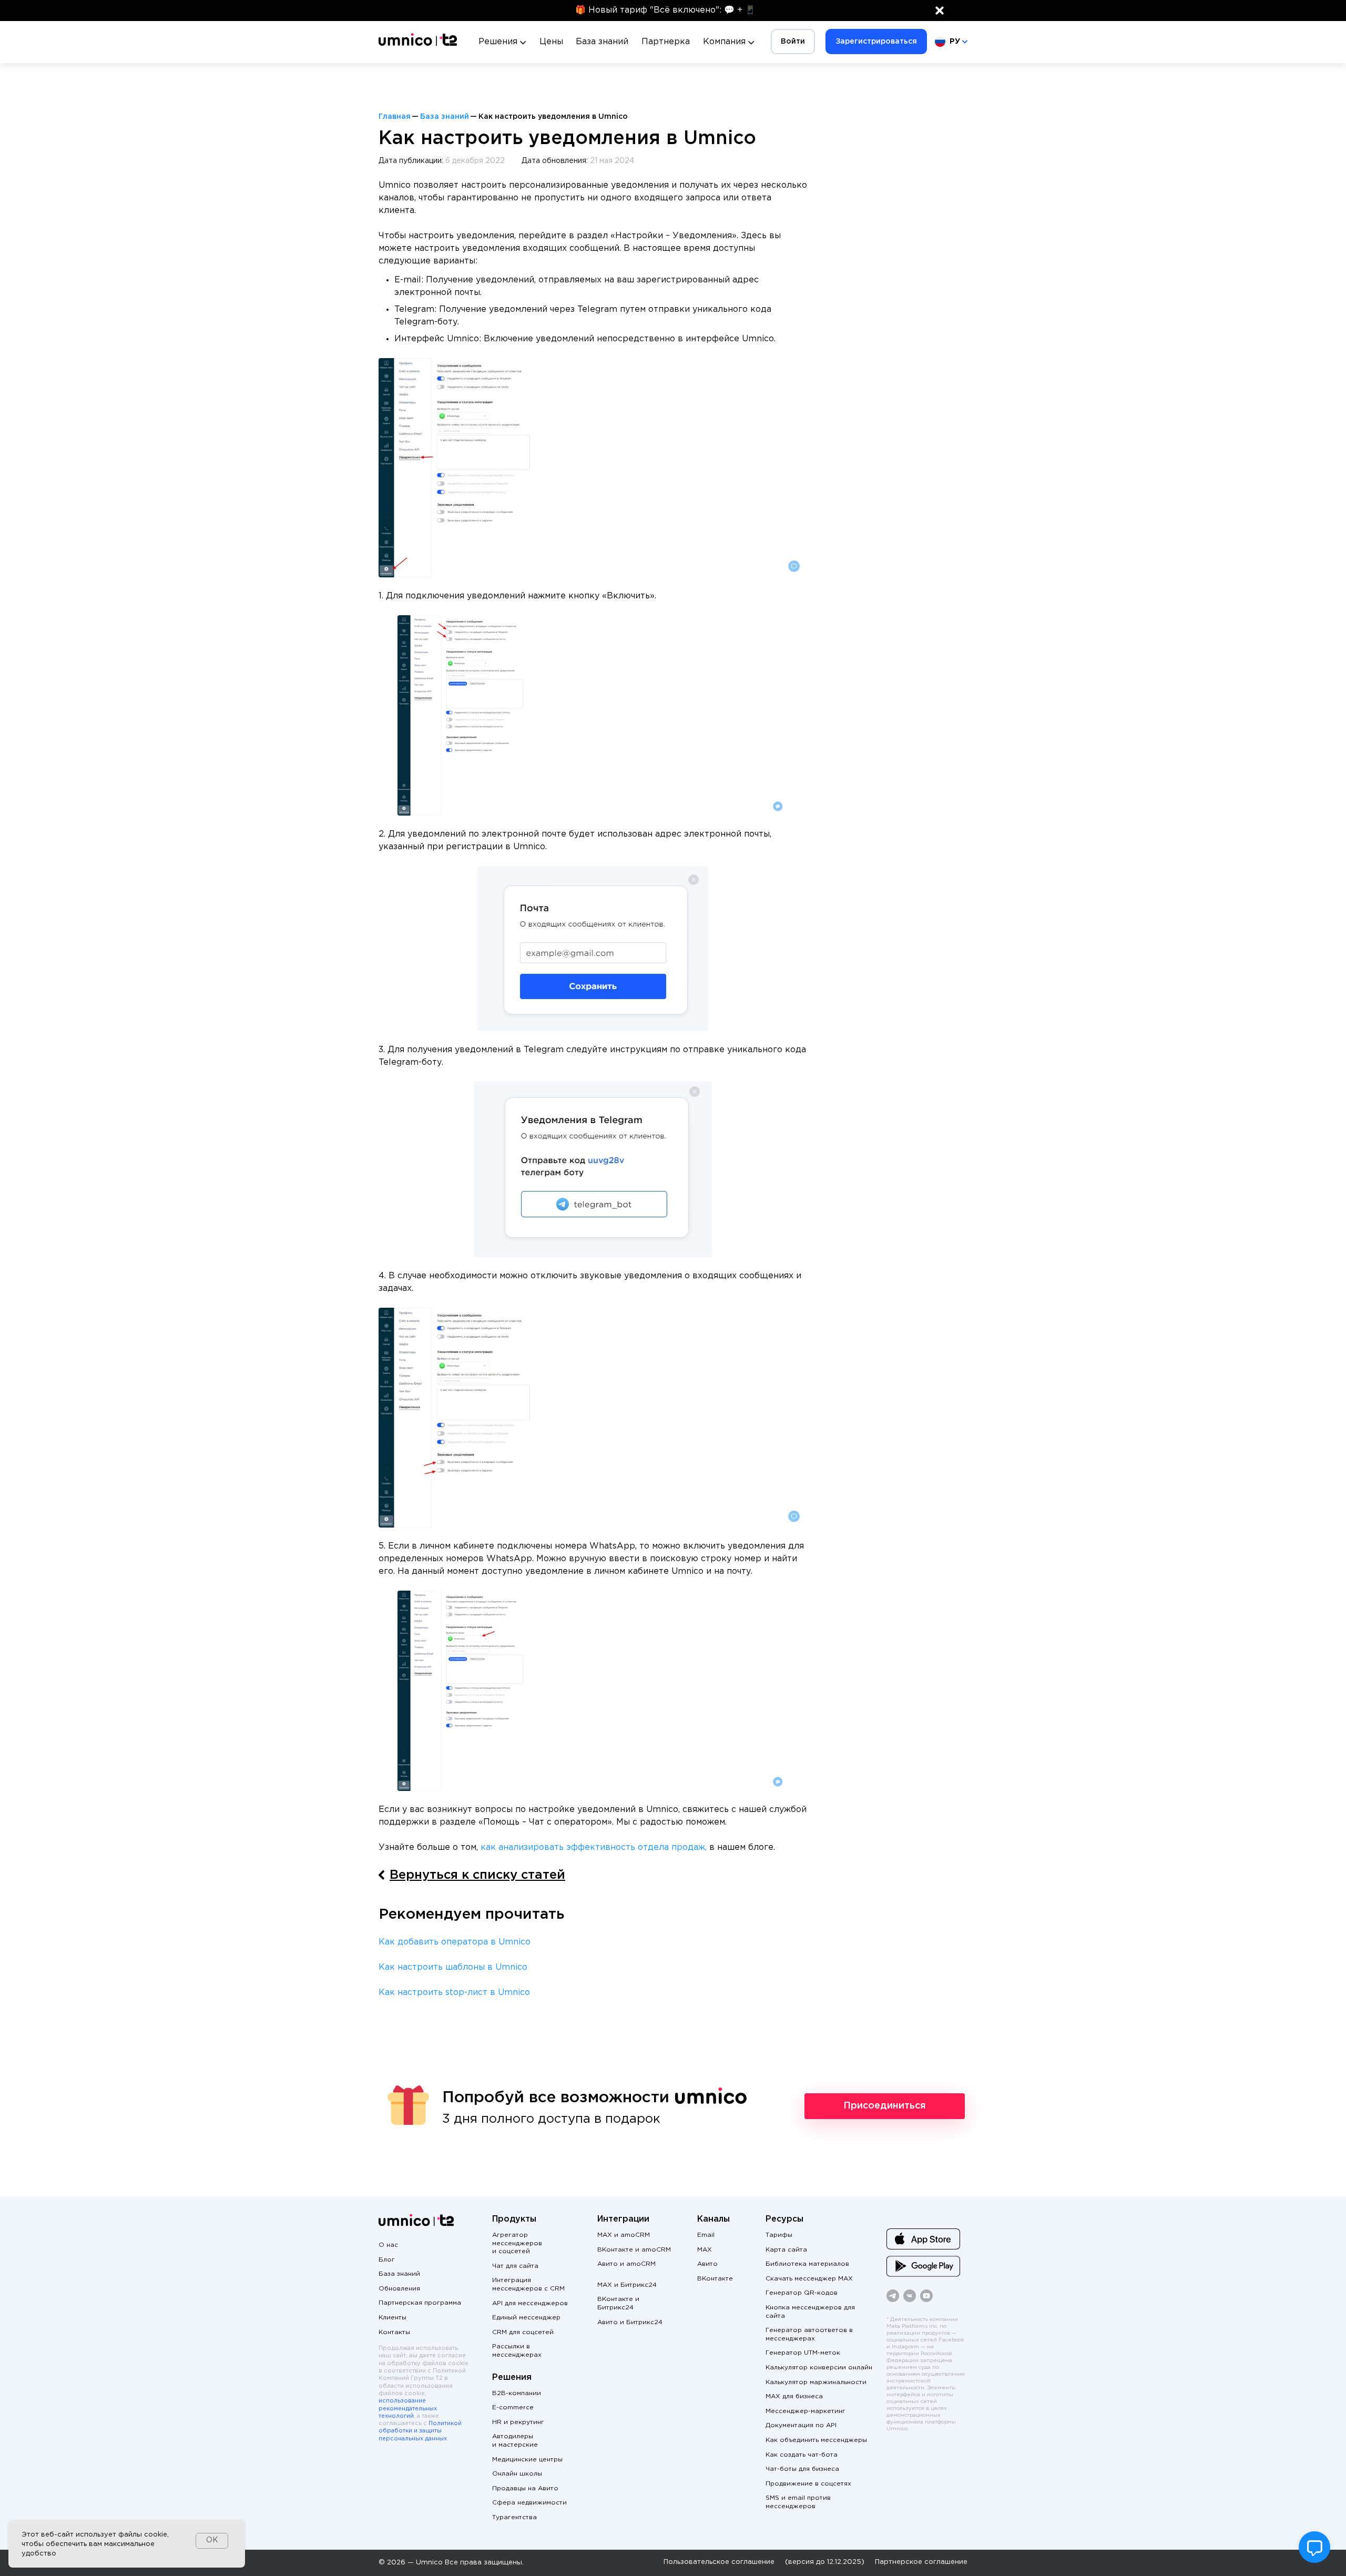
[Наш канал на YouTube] (926, 2300)
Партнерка (666, 42)
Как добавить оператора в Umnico (455, 1942)
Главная (395, 117)
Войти (793, 42)
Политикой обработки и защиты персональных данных (420, 2431)
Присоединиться (885, 2106)
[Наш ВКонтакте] (910, 2300)
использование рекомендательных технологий (408, 2409)
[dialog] (127, 2544)
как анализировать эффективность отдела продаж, (595, 1847)
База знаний (602, 42)
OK (212, 2540)
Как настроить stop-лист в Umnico (454, 1993)
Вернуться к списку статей (477, 1875)
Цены (551, 42)
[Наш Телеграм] (893, 2300)
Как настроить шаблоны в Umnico (453, 1967)
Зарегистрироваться (876, 42)
